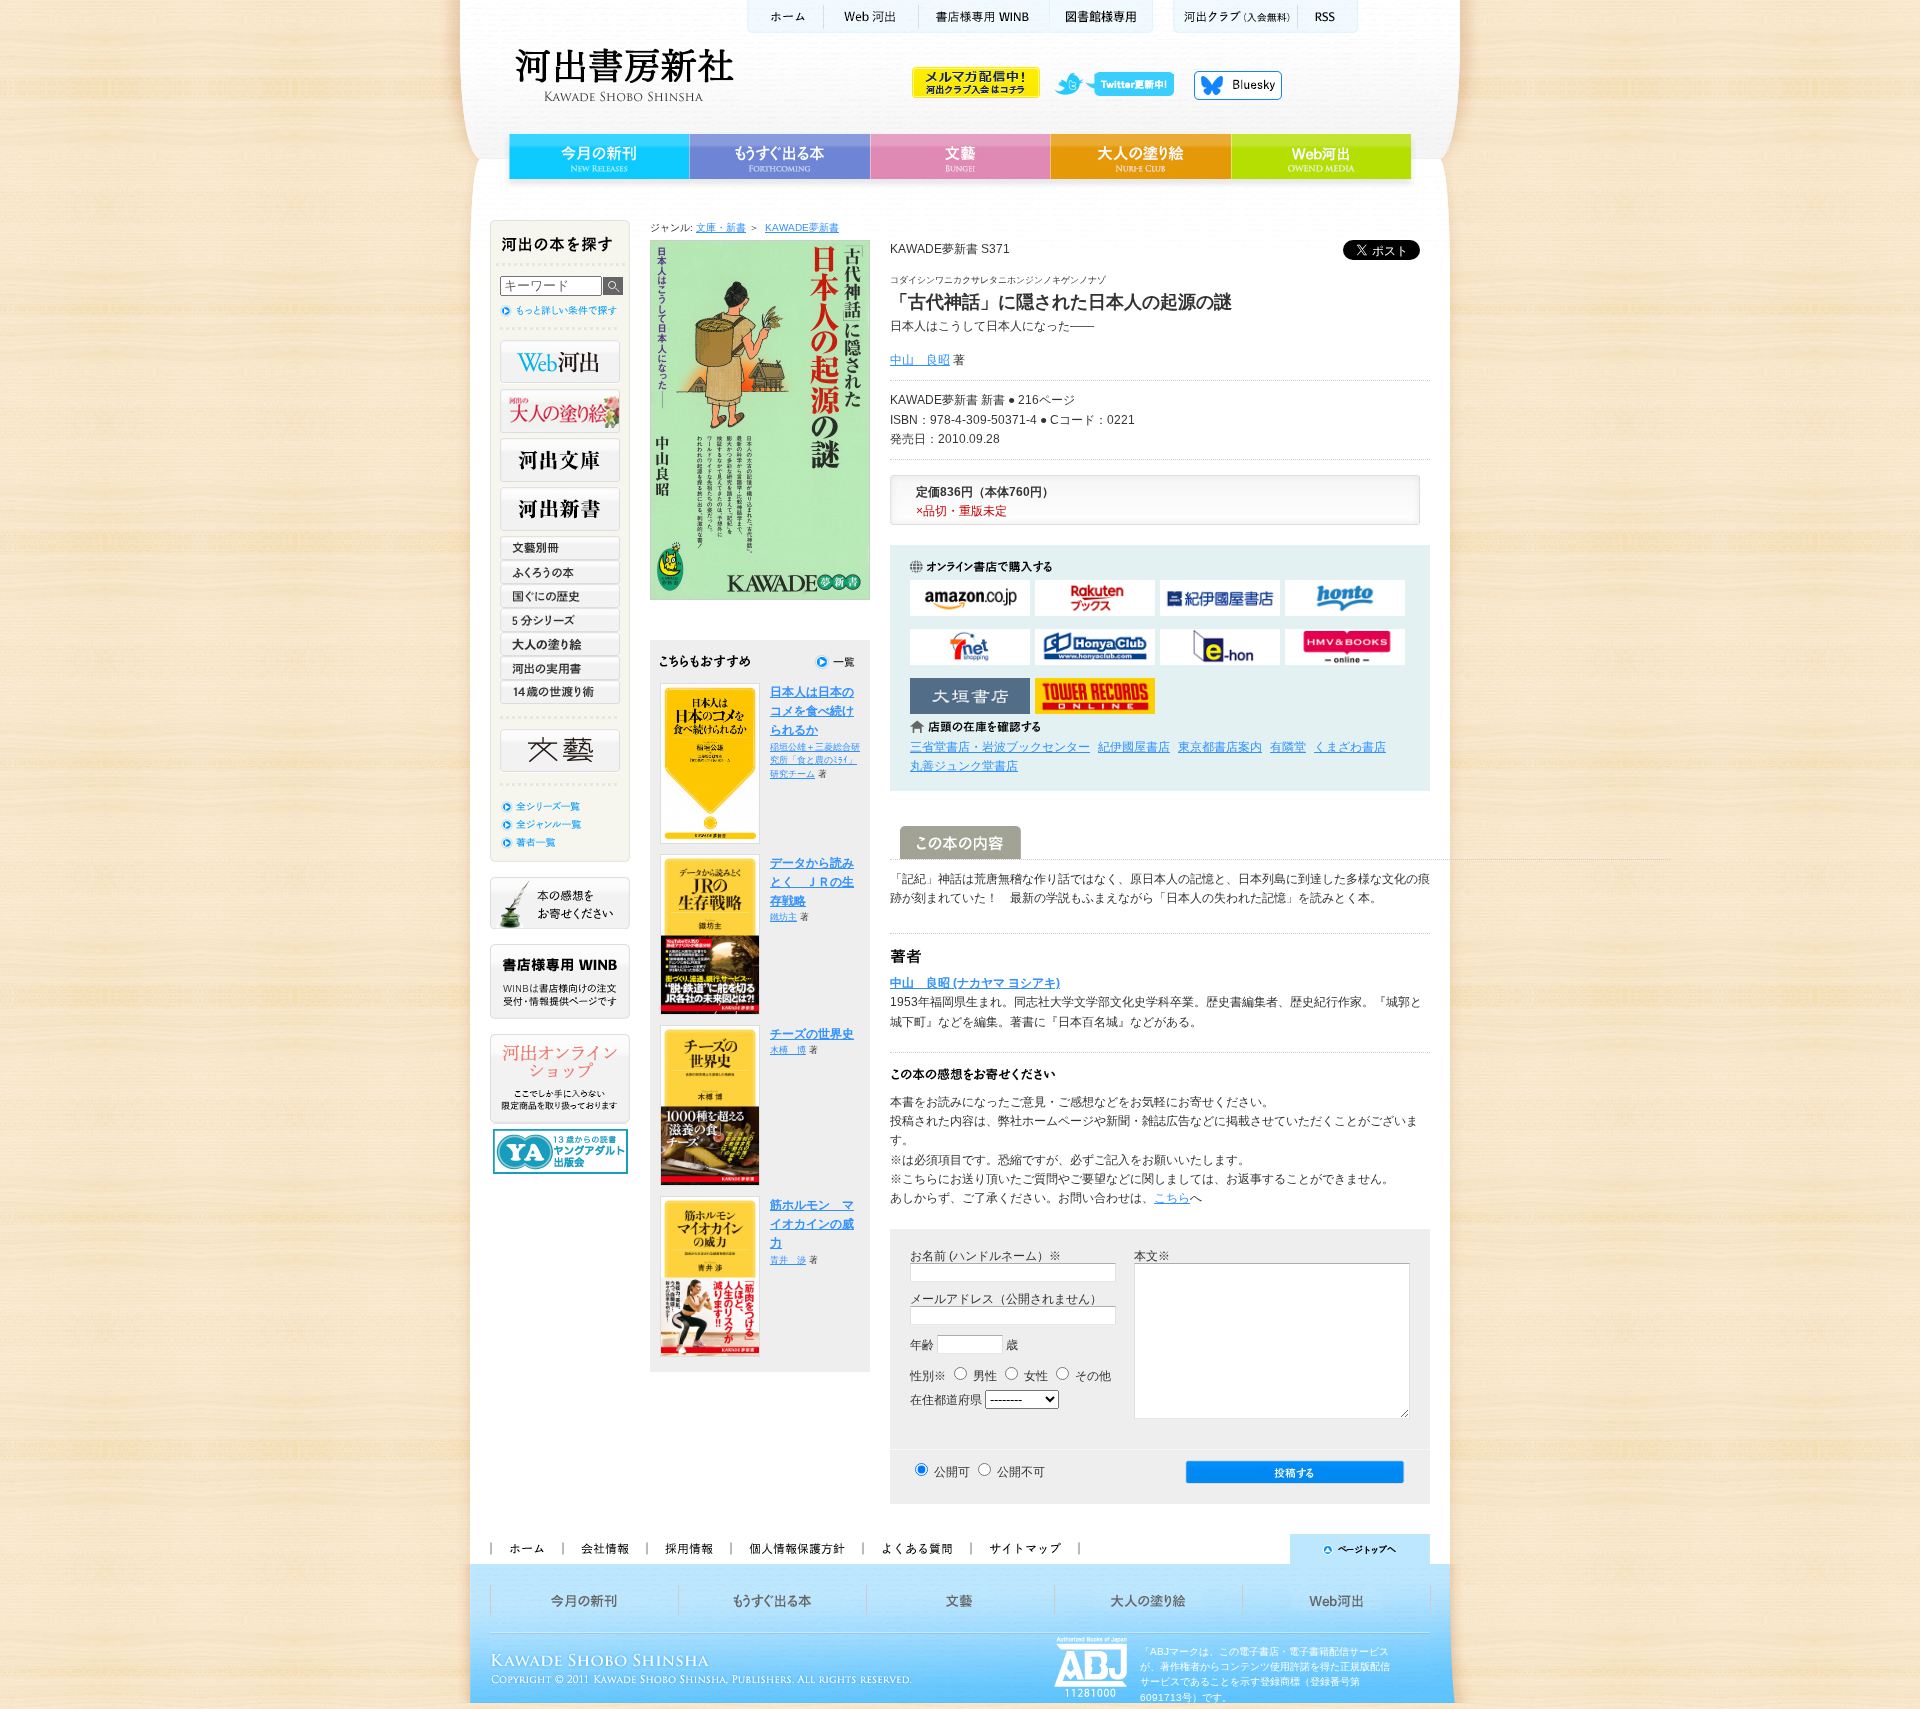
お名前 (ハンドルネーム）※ (985, 1256)
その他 (1091, 1376)
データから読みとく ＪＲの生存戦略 (812, 882)
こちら (1172, 1198)
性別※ (928, 1376)
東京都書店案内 (1220, 747)
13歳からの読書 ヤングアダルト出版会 (563, 1151)
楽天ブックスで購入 (1095, 598)
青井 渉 (788, 1260)
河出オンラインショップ (560, 1079)
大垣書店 (970, 696)
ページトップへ (1263, 1549)
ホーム (785, 16)
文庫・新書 (721, 227)
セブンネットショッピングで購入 (970, 647)
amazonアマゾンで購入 (970, 598)
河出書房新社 (621, 75)
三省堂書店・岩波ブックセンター (1000, 747)
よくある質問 (916, 1549)
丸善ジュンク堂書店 (964, 766)
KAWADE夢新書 (802, 227)
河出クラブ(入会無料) (1235, 16)
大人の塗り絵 (1140, 157)
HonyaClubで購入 (1095, 647)
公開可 (952, 1472)
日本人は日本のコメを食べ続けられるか (812, 711)
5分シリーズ (560, 620)
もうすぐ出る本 (779, 157)
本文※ (1152, 1256)
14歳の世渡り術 (560, 692)
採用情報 (688, 1549)
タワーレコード (1095, 696)
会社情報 (604, 1549)
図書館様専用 (1101, 16)
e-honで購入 (1220, 647)
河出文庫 (560, 460)
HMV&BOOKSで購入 (1345, 647)
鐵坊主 (783, 917)
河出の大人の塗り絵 (560, 411)
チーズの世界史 (812, 1034)
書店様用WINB (984, 16)
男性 (983, 1376)
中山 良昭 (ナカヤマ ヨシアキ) (975, 983)
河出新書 (560, 509)
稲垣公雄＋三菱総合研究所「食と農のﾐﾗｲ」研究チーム (815, 760)
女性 (1034, 1376)
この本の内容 (960, 842)
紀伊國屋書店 (1134, 747)
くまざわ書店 (1350, 747)
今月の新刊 (596, 157)
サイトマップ (1025, 1549)
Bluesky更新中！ (1238, 85)
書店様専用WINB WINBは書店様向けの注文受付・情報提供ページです (560, 981)
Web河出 (871, 16)
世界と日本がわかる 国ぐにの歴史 (560, 596)
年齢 (922, 1345)
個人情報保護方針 (796, 1549)
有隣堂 (1288, 747)
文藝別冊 (560, 548)
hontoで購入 (1345, 598)
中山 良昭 (920, 360)
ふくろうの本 (560, 572)
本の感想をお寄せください (560, 903)
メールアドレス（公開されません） (1006, 1299)
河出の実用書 (560, 668)
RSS (1328, 16)
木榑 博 (788, 1050)
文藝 (960, 157)
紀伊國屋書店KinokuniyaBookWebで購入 (1220, 598)
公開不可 (1021, 1472)
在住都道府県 (946, 1400)
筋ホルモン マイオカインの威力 (812, 1224)
